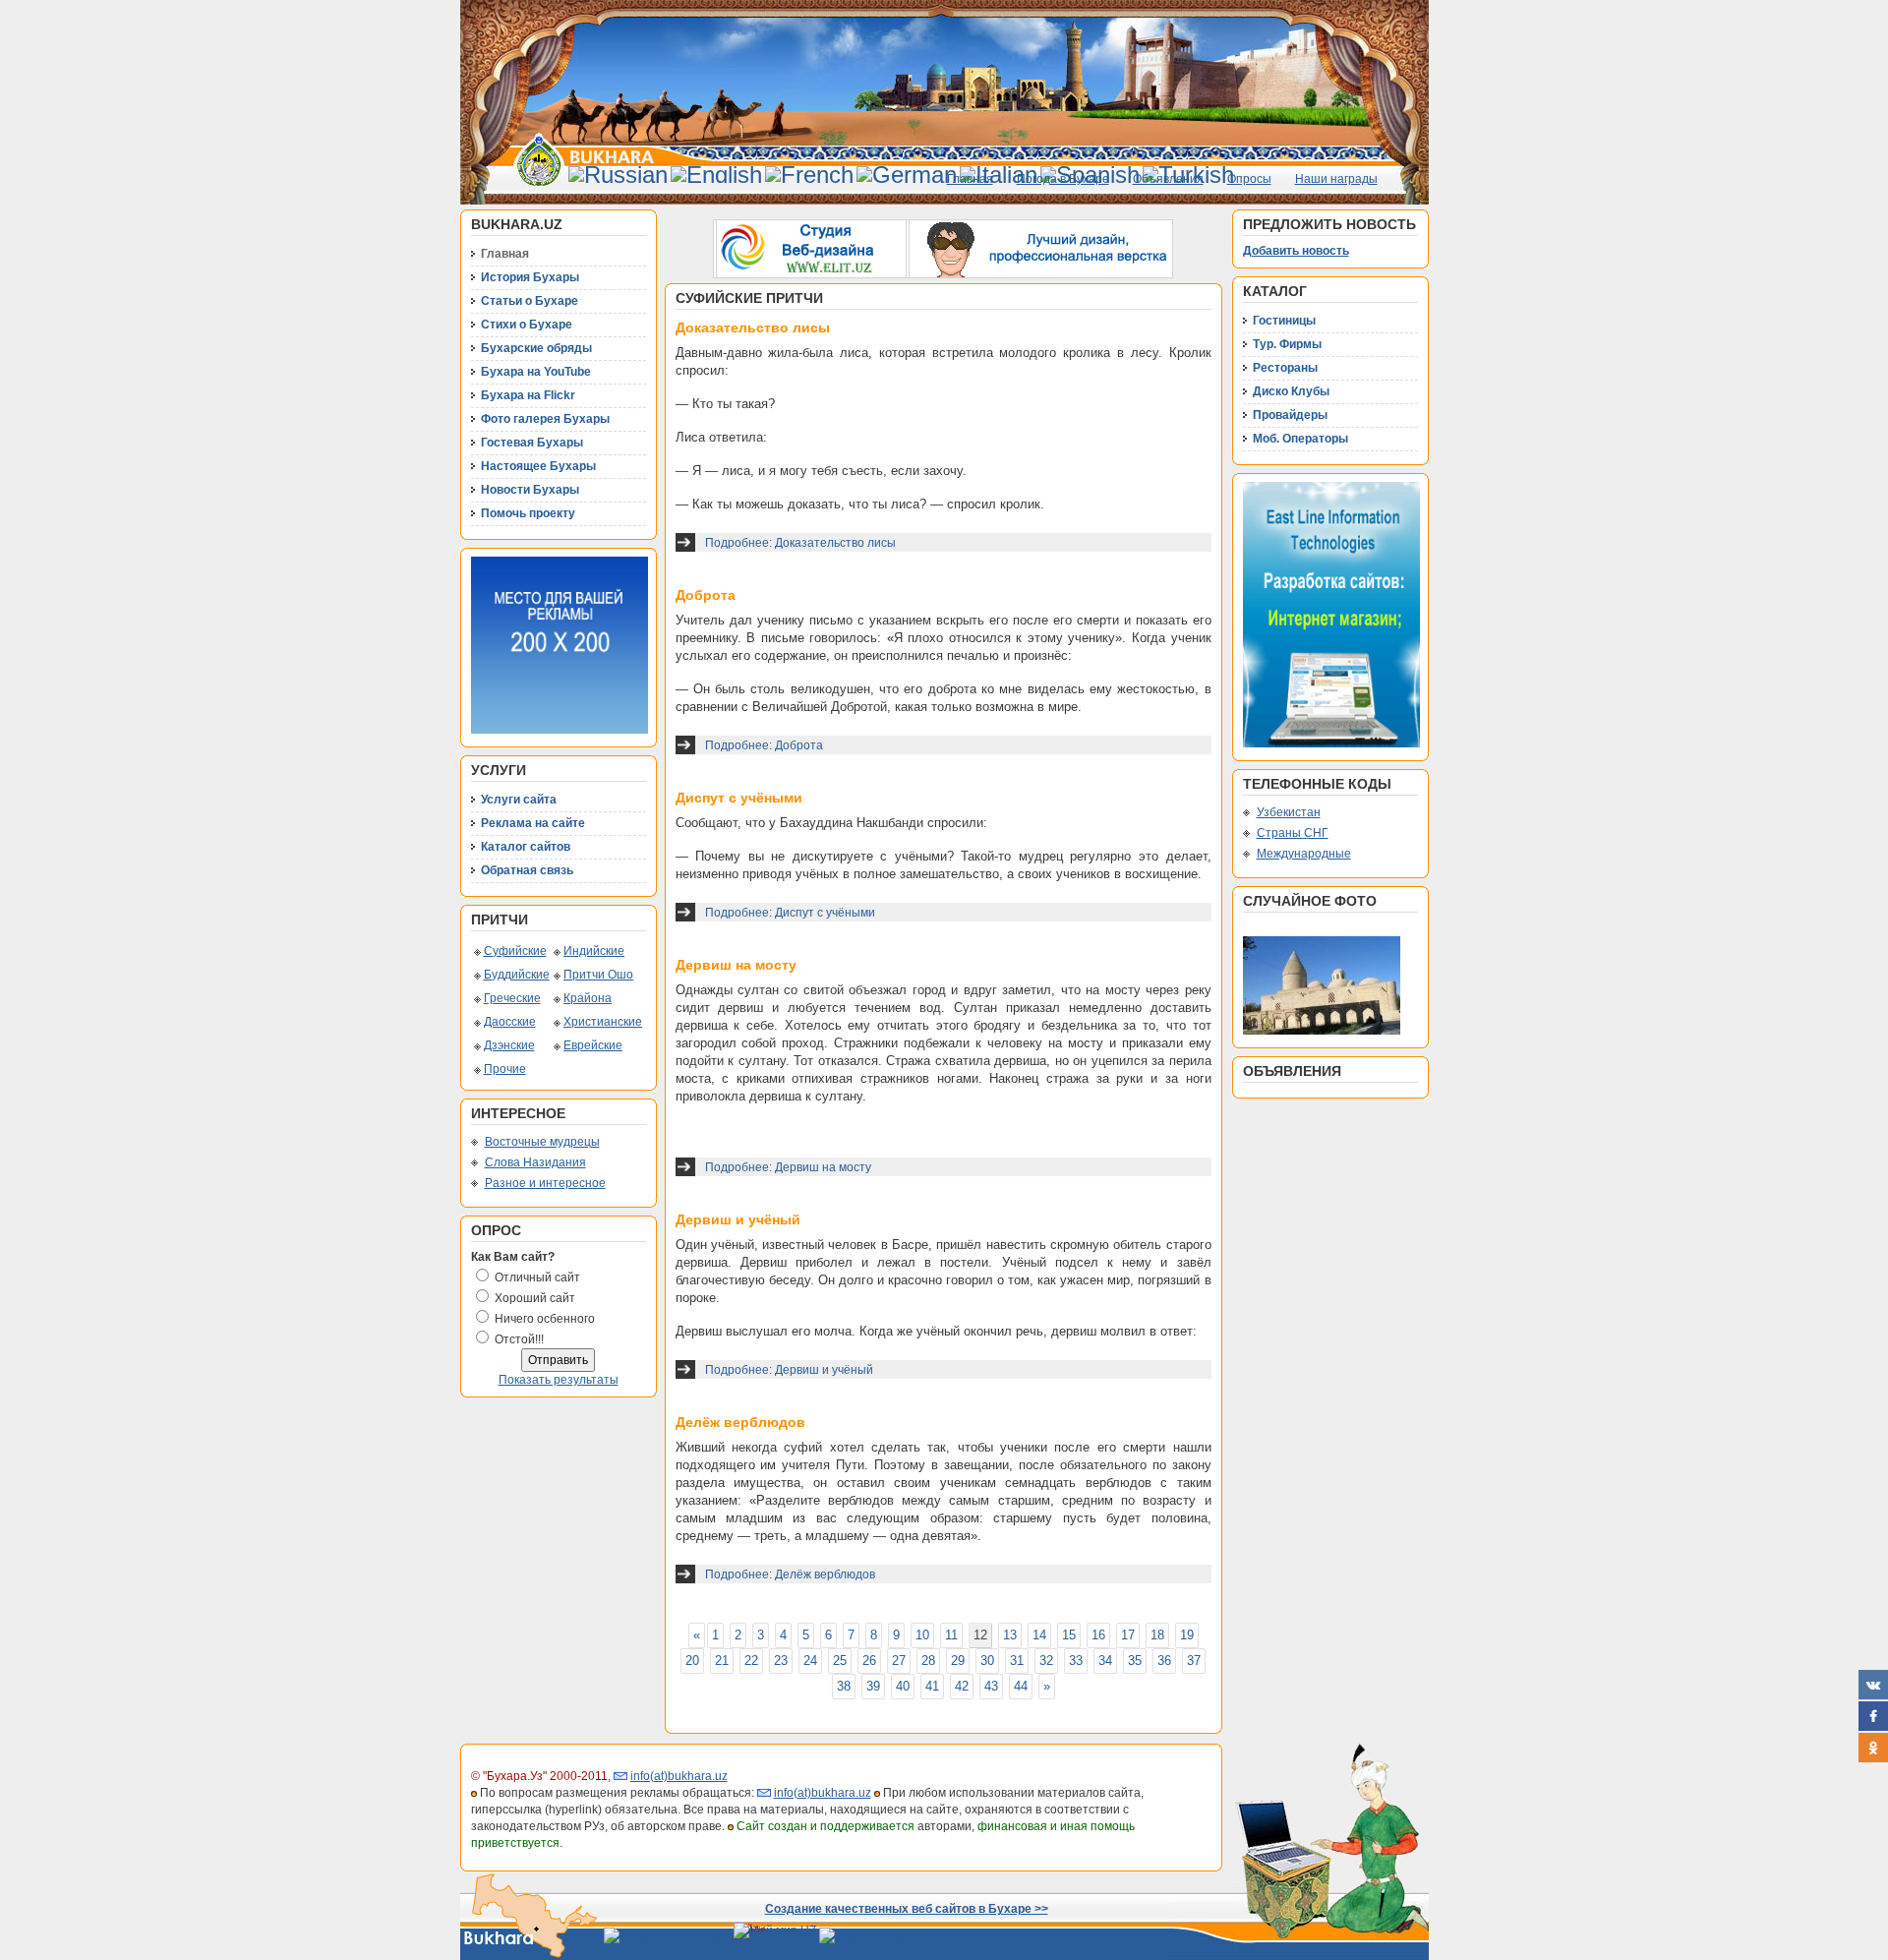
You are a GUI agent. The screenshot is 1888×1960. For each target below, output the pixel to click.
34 (1105, 1661)
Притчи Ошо (598, 975)
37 (1194, 1661)
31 (1017, 1661)
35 (1135, 1661)
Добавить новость (1296, 251)
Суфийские (515, 951)
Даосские (510, 1022)
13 (1010, 1635)
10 (922, 1635)
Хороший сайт (535, 1298)
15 (1069, 1635)
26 (869, 1661)
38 (844, 1686)
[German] (907, 175)
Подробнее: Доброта (764, 745)
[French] (809, 175)
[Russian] (618, 175)
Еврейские (593, 1045)
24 (810, 1661)
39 (873, 1686)
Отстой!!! (519, 1339)
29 (958, 1661)
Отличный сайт (537, 1277)
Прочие (505, 1069)
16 (1098, 1635)
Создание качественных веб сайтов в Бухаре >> (907, 1909)
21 (722, 1661)
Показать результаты (559, 1380)
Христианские (603, 1022)
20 (692, 1661)
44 (1021, 1686)
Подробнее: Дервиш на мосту (788, 1167)
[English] (716, 175)
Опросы (1249, 179)
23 (781, 1661)
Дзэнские (509, 1045)
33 (1076, 1661)
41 (932, 1686)
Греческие (512, 998)
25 (840, 1661)
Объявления (1168, 179)
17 (1128, 1635)
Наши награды (1336, 179)
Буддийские (517, 975)
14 (1039, 1635)
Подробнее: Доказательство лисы (800, 543)
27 (899, 1661)
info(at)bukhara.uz (679, 1776)
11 (951, 1635)
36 (1164, 1661)
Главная (970, 179)
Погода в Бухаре (1063, 179)
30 (987, 1661)
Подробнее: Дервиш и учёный (789, 1370)
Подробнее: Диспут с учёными (790, 913)
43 (991, 1686)
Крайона (588, 998)
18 (1157, 1635)
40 (903, 1686)
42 (962, 1686)
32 (1046, 1661)
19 (1187, 1635)
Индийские (594, 951)
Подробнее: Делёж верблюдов (790, 1574)
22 (751, 1661)
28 (928, 1661)
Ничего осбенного (545, 1319)
